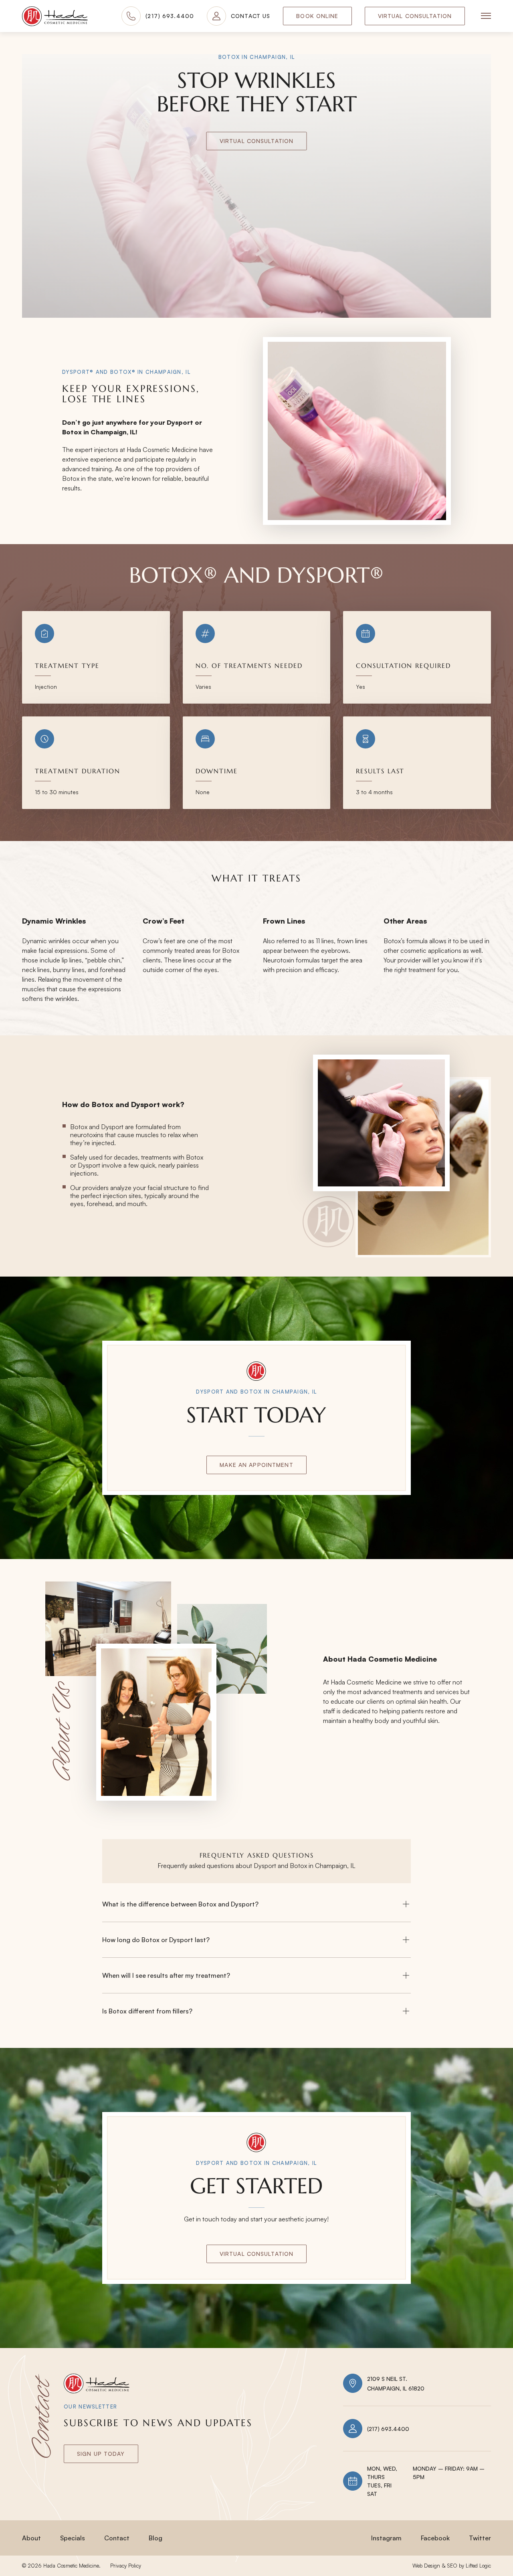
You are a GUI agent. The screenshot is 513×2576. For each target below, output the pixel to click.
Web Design (426, 2566)
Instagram (386, 2538)
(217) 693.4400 (388, 2429)
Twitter (480, 2538)
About (31, 2538)
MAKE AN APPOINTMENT (256, 1465)
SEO (452, 2566)
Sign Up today (101, 2454)
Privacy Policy (126, 2566)
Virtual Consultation (415, 16)
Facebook (435, 2538)
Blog (156, 2538)
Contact (117, 2538)
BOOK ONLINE (317, 16)
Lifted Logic (478, 2566)
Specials (73, 2538)
